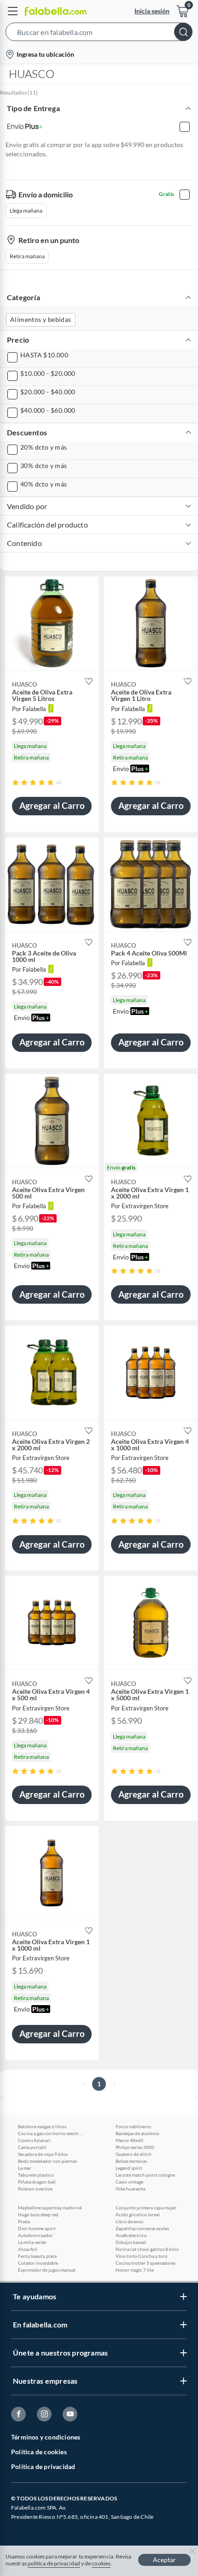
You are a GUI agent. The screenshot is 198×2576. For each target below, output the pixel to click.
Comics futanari (34, 2140)
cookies (101, 2563)
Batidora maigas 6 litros (42, 2126)
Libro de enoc (130, 2221)
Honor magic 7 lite (135, 2270)
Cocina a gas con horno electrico (50, 2133)
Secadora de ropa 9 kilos (43, 2154)
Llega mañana (26, 211)
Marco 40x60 (129, 2140)
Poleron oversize (35, 2189)
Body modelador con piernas (47, 2161)
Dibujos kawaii (131, 2242)
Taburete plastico (36, 2175)
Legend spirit (129, 2168)
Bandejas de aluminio (137, 2133)
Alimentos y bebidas (41, 319)
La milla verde (32, 2242)
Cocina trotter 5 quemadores (146, 2263)
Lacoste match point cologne (145, 2175)
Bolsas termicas (131, 2161)
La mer (25, 2168)
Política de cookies (39, 2452)
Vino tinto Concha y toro (142, 2256)
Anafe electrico (131, 2235)
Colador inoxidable (38, 2263)
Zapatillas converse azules (142, 2228)
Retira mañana (27, 256)
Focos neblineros (133, 2126)
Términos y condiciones (46, 2437)
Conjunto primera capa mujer (146, 2208)
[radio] (15, 782)
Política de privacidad (43, 2466)
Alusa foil (28, 2249)
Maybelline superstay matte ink (50, 2208)
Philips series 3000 (135, 2147)
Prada (24, 2221)
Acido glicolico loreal (138, 2214)
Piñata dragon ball (37, 2182)
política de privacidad (54, 2563)
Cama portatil (32, 2147)
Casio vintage (129, 2182)
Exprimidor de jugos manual (47, 2270)
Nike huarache (131, 2189)
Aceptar (164, 2560)
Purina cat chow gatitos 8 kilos (147, 2249)
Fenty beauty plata (37, 2256)
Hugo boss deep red (38, 2214)
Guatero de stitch (134, 2154)
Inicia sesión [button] (152, 11)
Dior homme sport (37, 2228)
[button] (99, 34)
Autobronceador (35, 2235)
